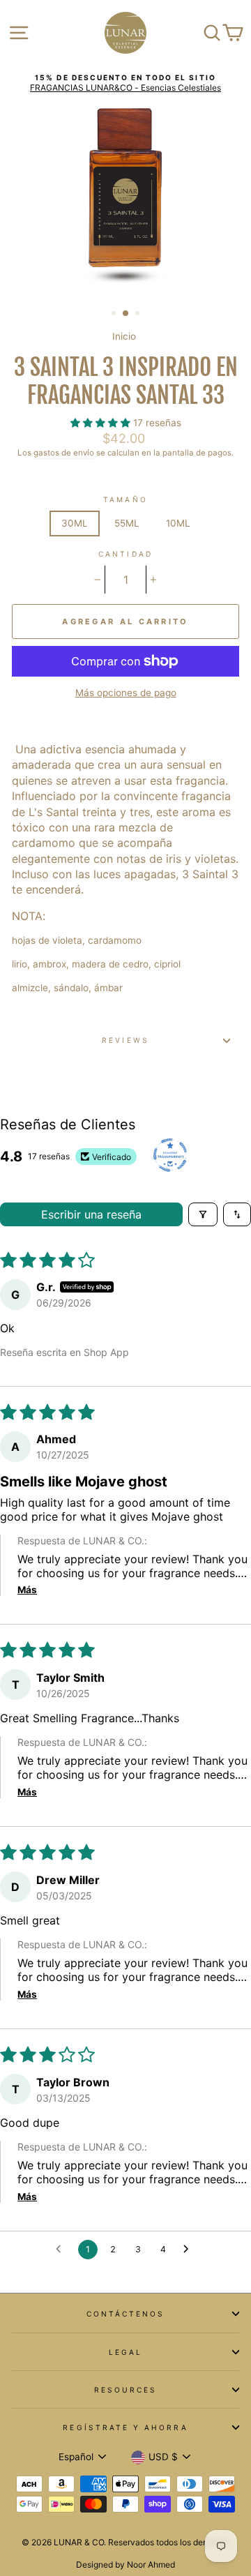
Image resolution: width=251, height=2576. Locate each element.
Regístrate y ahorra (125, 2427)
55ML (127, 523)
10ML (178, 523)
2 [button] (126, 314)
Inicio (124, 336)
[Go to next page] (190, 2250)
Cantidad (125, 554)
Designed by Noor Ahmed (125, 2564)
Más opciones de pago (126, 693)
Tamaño (125, 499)
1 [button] (115, 315)
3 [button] (139, 315)
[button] (102, 423)
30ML (75, 523)
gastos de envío (64, 453)
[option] (125, 83)
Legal (125, 2352)
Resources (126, 2390)
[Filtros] (203, 1214)
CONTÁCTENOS (126, 2314)
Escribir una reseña (91, 1214)
